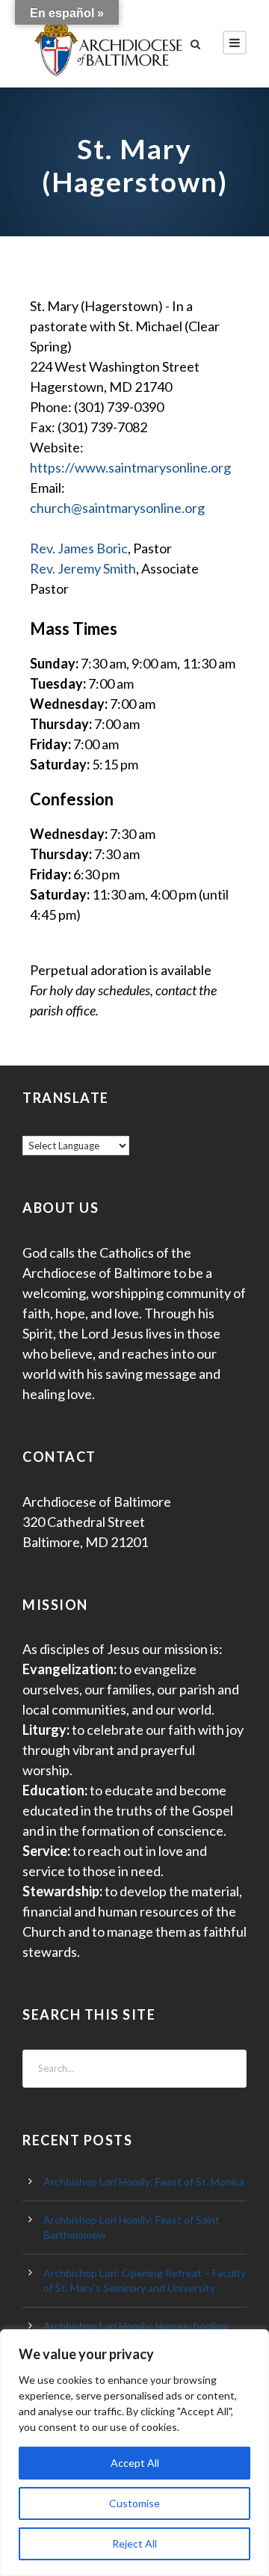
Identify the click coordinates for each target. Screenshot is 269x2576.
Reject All (134, 2543)
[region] (134, 2453)
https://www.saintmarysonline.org (130, 467)
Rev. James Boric (79, 548)
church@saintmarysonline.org (117, 508)
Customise (134, 2503)
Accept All (135, 2463)
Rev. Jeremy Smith (83, 568)
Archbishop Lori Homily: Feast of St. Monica (144, 2182)
